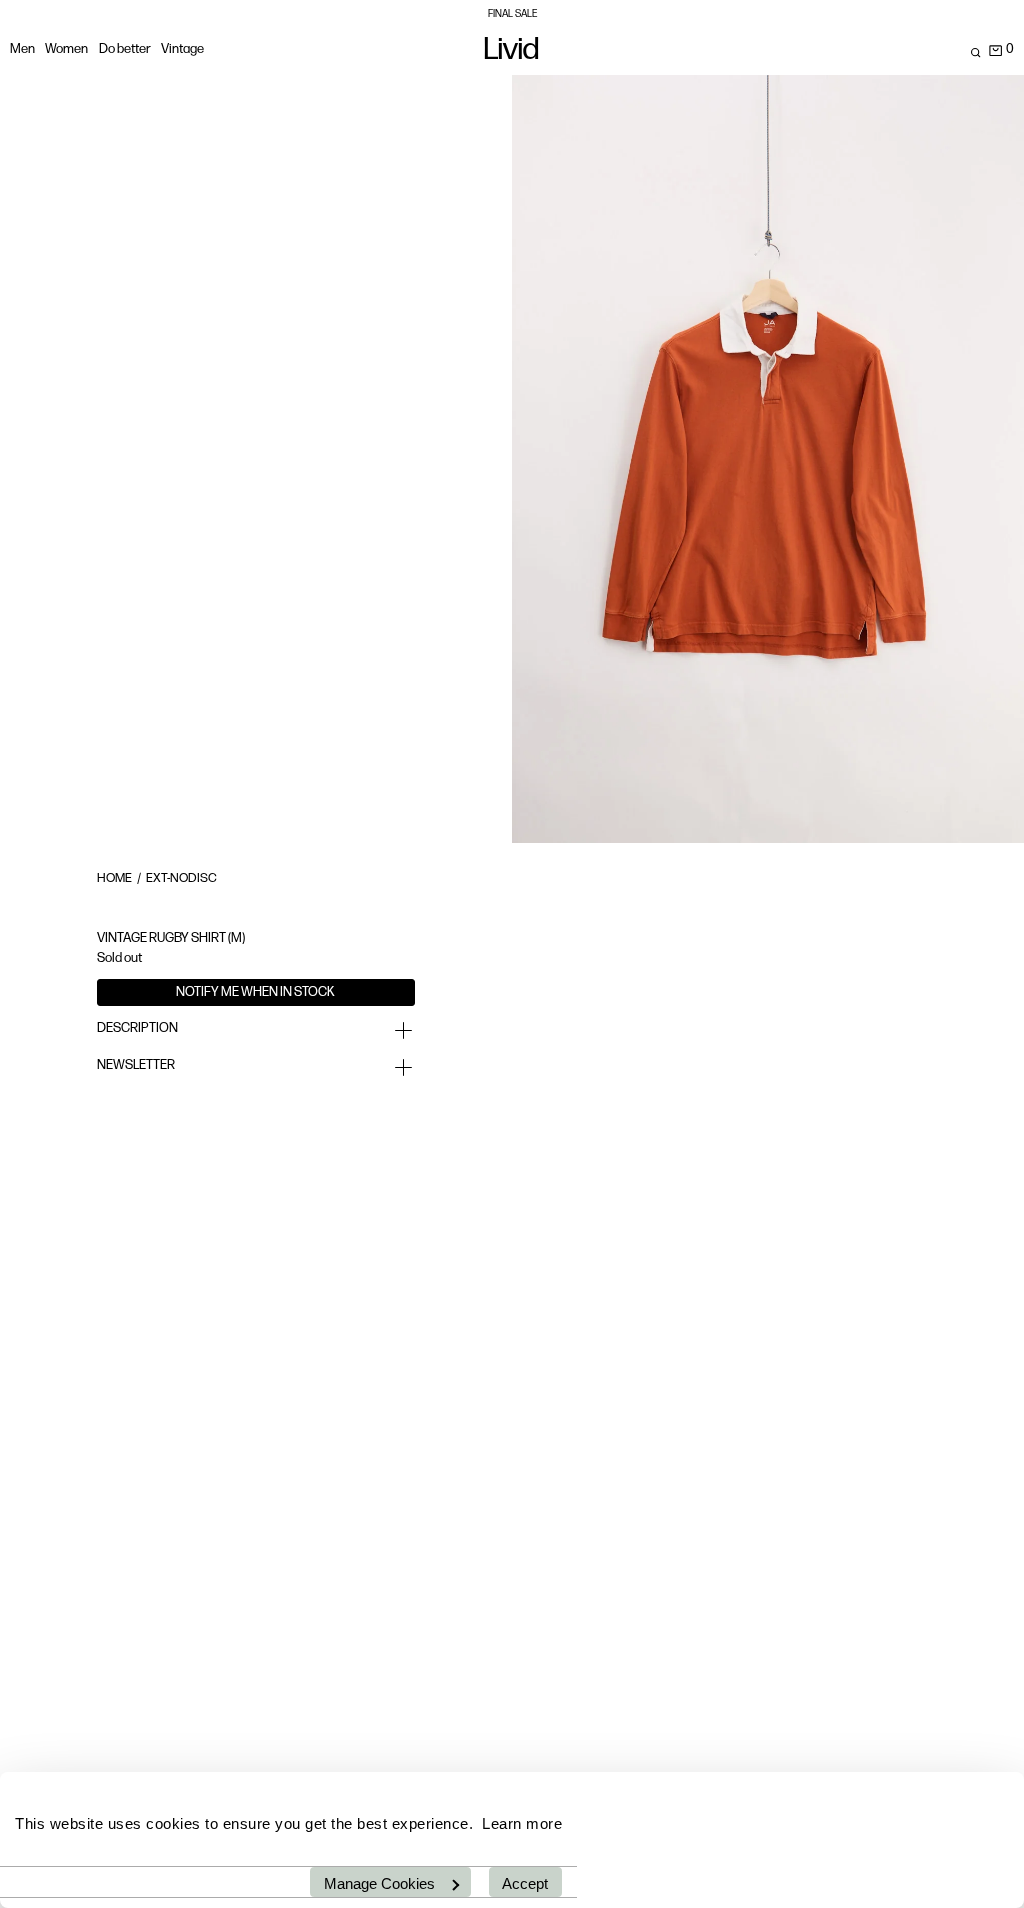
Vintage (182, 49)
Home (114, 878)
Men (22, 49)
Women (66, 49)
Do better (125, 49)
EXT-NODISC (181, 878)
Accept (525, 1883)
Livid (511, 52)
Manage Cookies (379, 1883)
